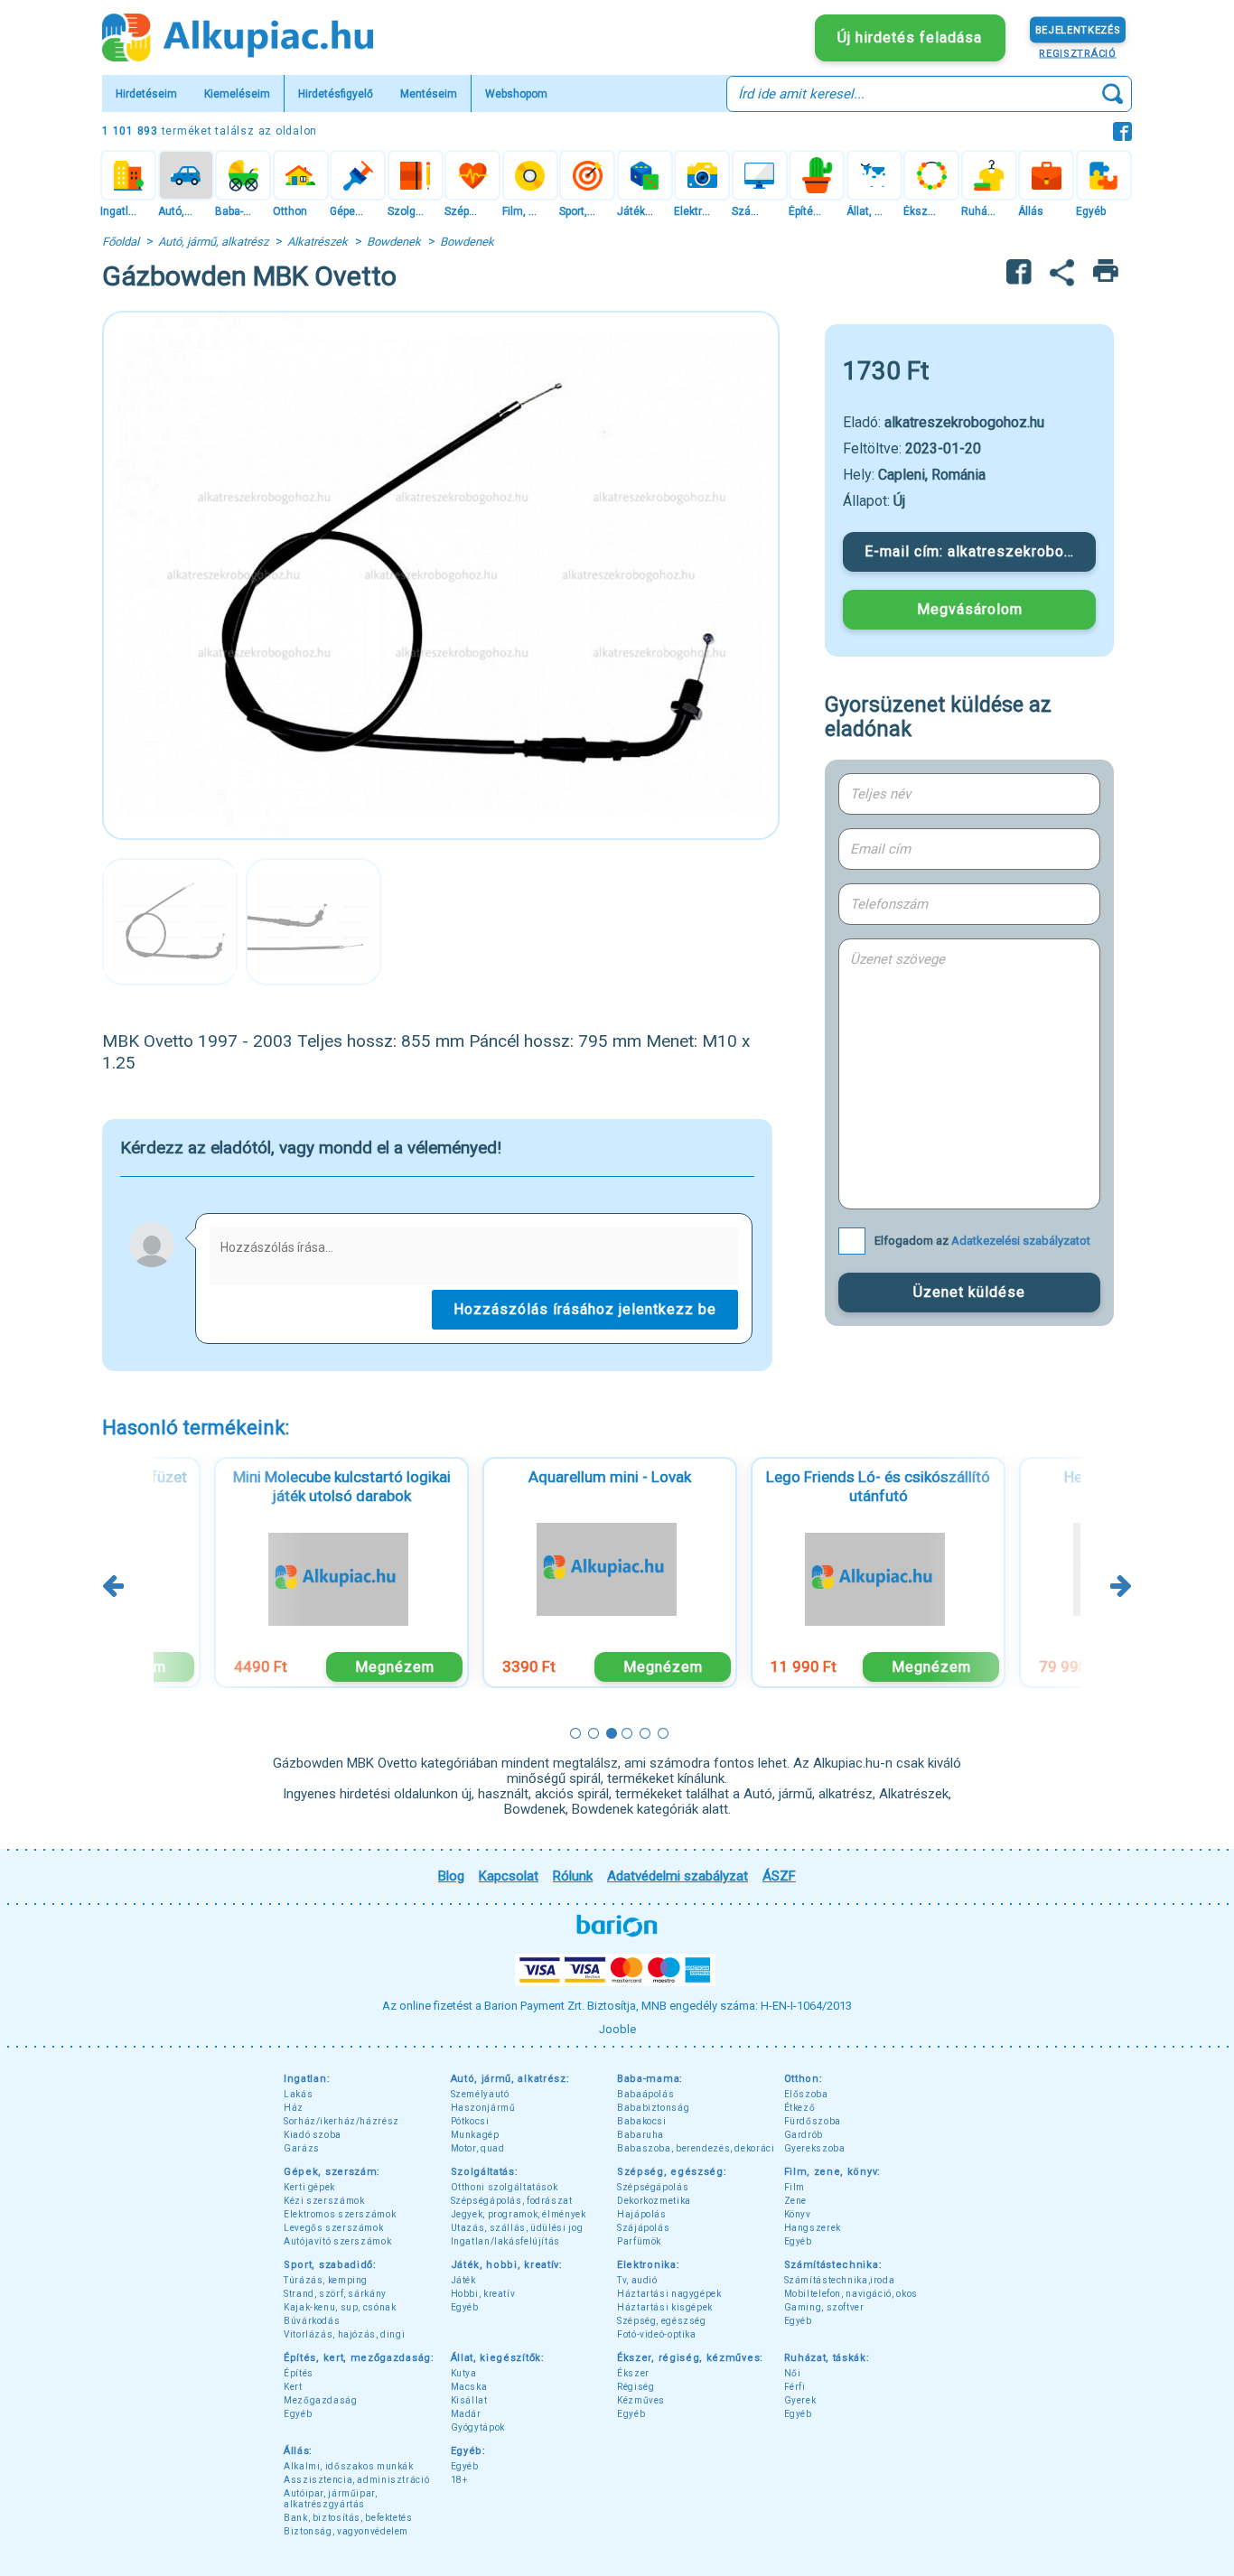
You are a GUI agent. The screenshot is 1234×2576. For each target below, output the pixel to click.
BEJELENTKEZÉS (1078, 29)
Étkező (800, 2108)
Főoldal (121, 242)
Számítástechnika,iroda (840, 2280)
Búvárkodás (312, 2321)
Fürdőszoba (813, 2121)
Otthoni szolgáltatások (505, 2187)
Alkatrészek (318, 242)
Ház (294, 2108)
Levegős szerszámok (333, 2228)
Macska (469, 2387)
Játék (463, 2280)
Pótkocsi (470, 2121)
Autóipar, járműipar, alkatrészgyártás (331, 2499)
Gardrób (804, 2135)
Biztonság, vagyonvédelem (346, 2531)
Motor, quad (478, 2148)
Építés (299, 2373)
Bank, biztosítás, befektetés (348, 2518)
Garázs (302, 2148)
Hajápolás (642, 2214)
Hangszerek (813, 2228)
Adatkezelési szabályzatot (1021, 1241)
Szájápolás (643, 2228)
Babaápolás (645, 2094)
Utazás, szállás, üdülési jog (517, 2228)
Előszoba (806, 2094)
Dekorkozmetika (654, 2201)
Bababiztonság (653, 2108)
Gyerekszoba (815, 2148)
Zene (796, 2201)
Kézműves (641, 2400)
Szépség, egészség (662, 2321)
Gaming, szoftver (824, 2307)
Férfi (795, 2387)
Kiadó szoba (313, 2135)
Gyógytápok (478, 2427)
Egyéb (798, 2241)
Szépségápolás (653, 2187)
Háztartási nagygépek (669, 2294)
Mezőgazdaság (321, 2400)
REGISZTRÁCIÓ (1077, 53)
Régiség (636, 2387)
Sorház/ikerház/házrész (341, 2121)
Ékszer (633, 2373)
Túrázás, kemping (326, 2280)
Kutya (464, 2373)
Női (793, 2373)
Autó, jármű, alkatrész (213, 242)
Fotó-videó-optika (657, 2334)
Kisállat (469, 2400)
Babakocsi (642, 2121)
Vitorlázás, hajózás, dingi (344, 2334)
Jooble (617, 2029)
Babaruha (640, 2135)
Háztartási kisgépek (665, 2307)
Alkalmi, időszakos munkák (349, 2466)
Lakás (298, 2094)
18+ (459, 2480)
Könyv (798, 2214)
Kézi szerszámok (324, 2201)
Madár (466, 2414)
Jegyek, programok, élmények (519, 2214)
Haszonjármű (483, 2108)
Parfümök (639, 2241)
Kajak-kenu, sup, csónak (340, 2307)
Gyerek (800, 2400)
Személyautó (480, 2094)
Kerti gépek (309, 2187)
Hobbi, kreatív (483, 2294)
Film (795, 2187)
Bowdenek (394, 242)
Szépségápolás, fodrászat (512, 2201)
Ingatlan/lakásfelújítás (506, 2241)
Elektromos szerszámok (340, 2214)
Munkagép (475, 2135)
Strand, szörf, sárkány (335, 2294)
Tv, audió (637, 2280)
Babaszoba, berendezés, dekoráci (696, 2148)
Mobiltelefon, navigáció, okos (851, 2294)
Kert (293, 2387)
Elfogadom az (982, 1241)
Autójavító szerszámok (337, 2241)
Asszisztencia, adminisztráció (356, 2480)
